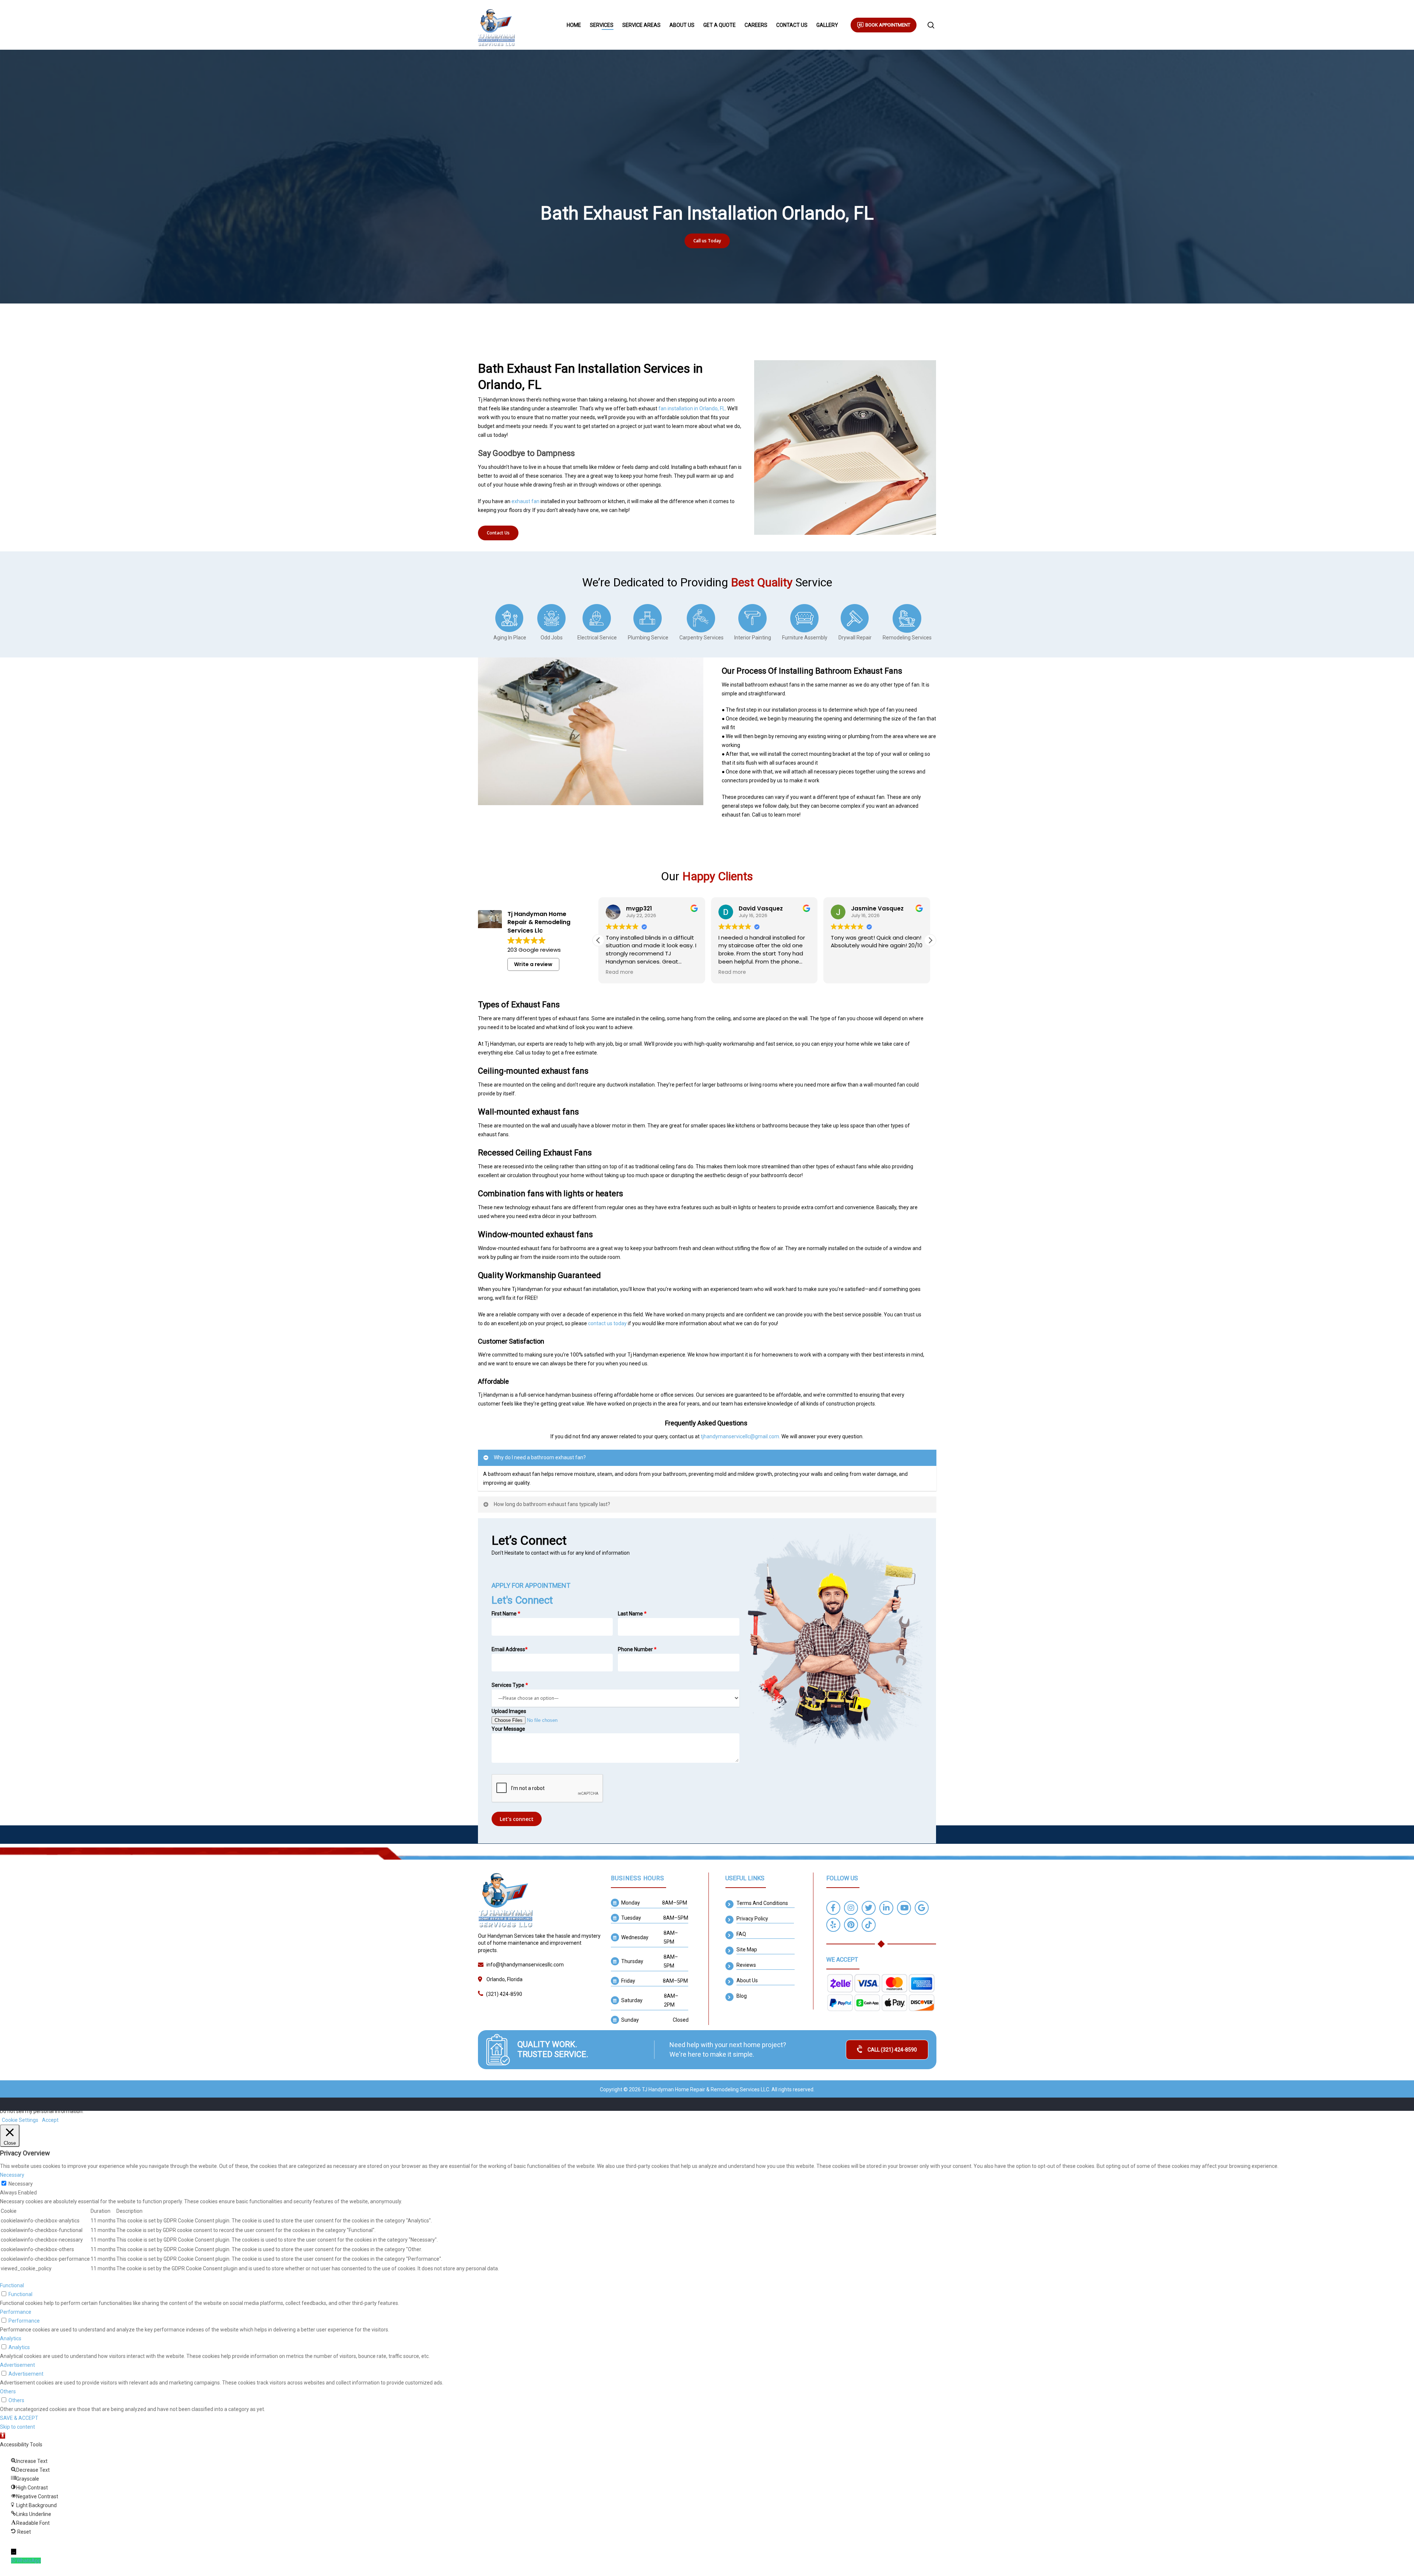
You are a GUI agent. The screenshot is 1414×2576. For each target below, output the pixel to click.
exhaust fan (525, 501)
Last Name (632, 1614)
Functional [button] (12, 2285)
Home (574, 25)
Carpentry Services (701, 638)
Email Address (510, 1649)
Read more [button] (620, 972)
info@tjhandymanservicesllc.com (525, 1965)
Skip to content (17, 2427)
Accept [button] (50, 2120)
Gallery (827, 25)
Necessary (21, 2184)
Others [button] (8, 2391)
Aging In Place (510, 638)
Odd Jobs (552, 638)
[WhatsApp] (14, 2561)
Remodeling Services (907, 638)
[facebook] (833, 1909)
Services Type (510, 1685)
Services (602, 25)
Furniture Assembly (805, 638)
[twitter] (869, 1909)
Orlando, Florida (504, 1979)
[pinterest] (851, 1926)
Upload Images (509, 1711)
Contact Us (792, 25)
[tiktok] (869, 1926)
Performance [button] (16, 2312)
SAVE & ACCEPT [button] (19, 2418)
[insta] (851, 1909)
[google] (922, 1909)
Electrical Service (597, 638)
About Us (682, 25)
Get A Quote (720, 25)
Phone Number (637, 1649)
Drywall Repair (855, 638)
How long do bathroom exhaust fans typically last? (552, 1504)
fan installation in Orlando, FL (692, 408)
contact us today (607, 1323)
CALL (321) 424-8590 (892, 2050)
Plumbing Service (648, 638)
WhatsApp (29, 2561)
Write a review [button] (533, 964)
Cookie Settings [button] (20, 2120)
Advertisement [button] (17, 2365)
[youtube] (904, 1909)
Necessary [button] (12, 2175)
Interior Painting (753, 638)
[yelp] (833, 1926)
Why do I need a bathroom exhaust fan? (540, 1457)
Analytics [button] (11, 2338)
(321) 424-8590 (504, 1994)
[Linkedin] (886, 1909)
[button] (930, 940)
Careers (756, 25)
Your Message (508, 1729)
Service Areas (641, 25)
